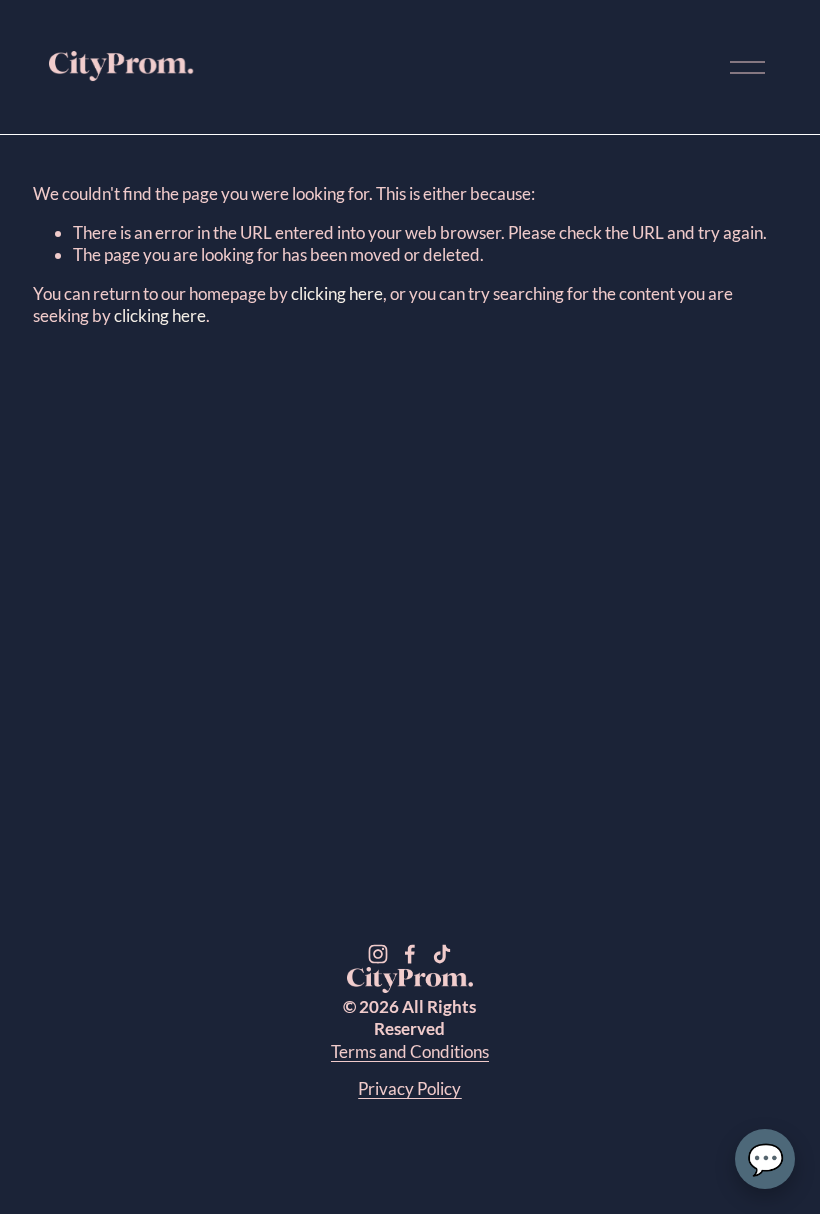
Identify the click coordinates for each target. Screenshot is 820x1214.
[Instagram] (378, 954)
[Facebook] (410, 954)
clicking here (337, 293)
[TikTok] (442, 954)
